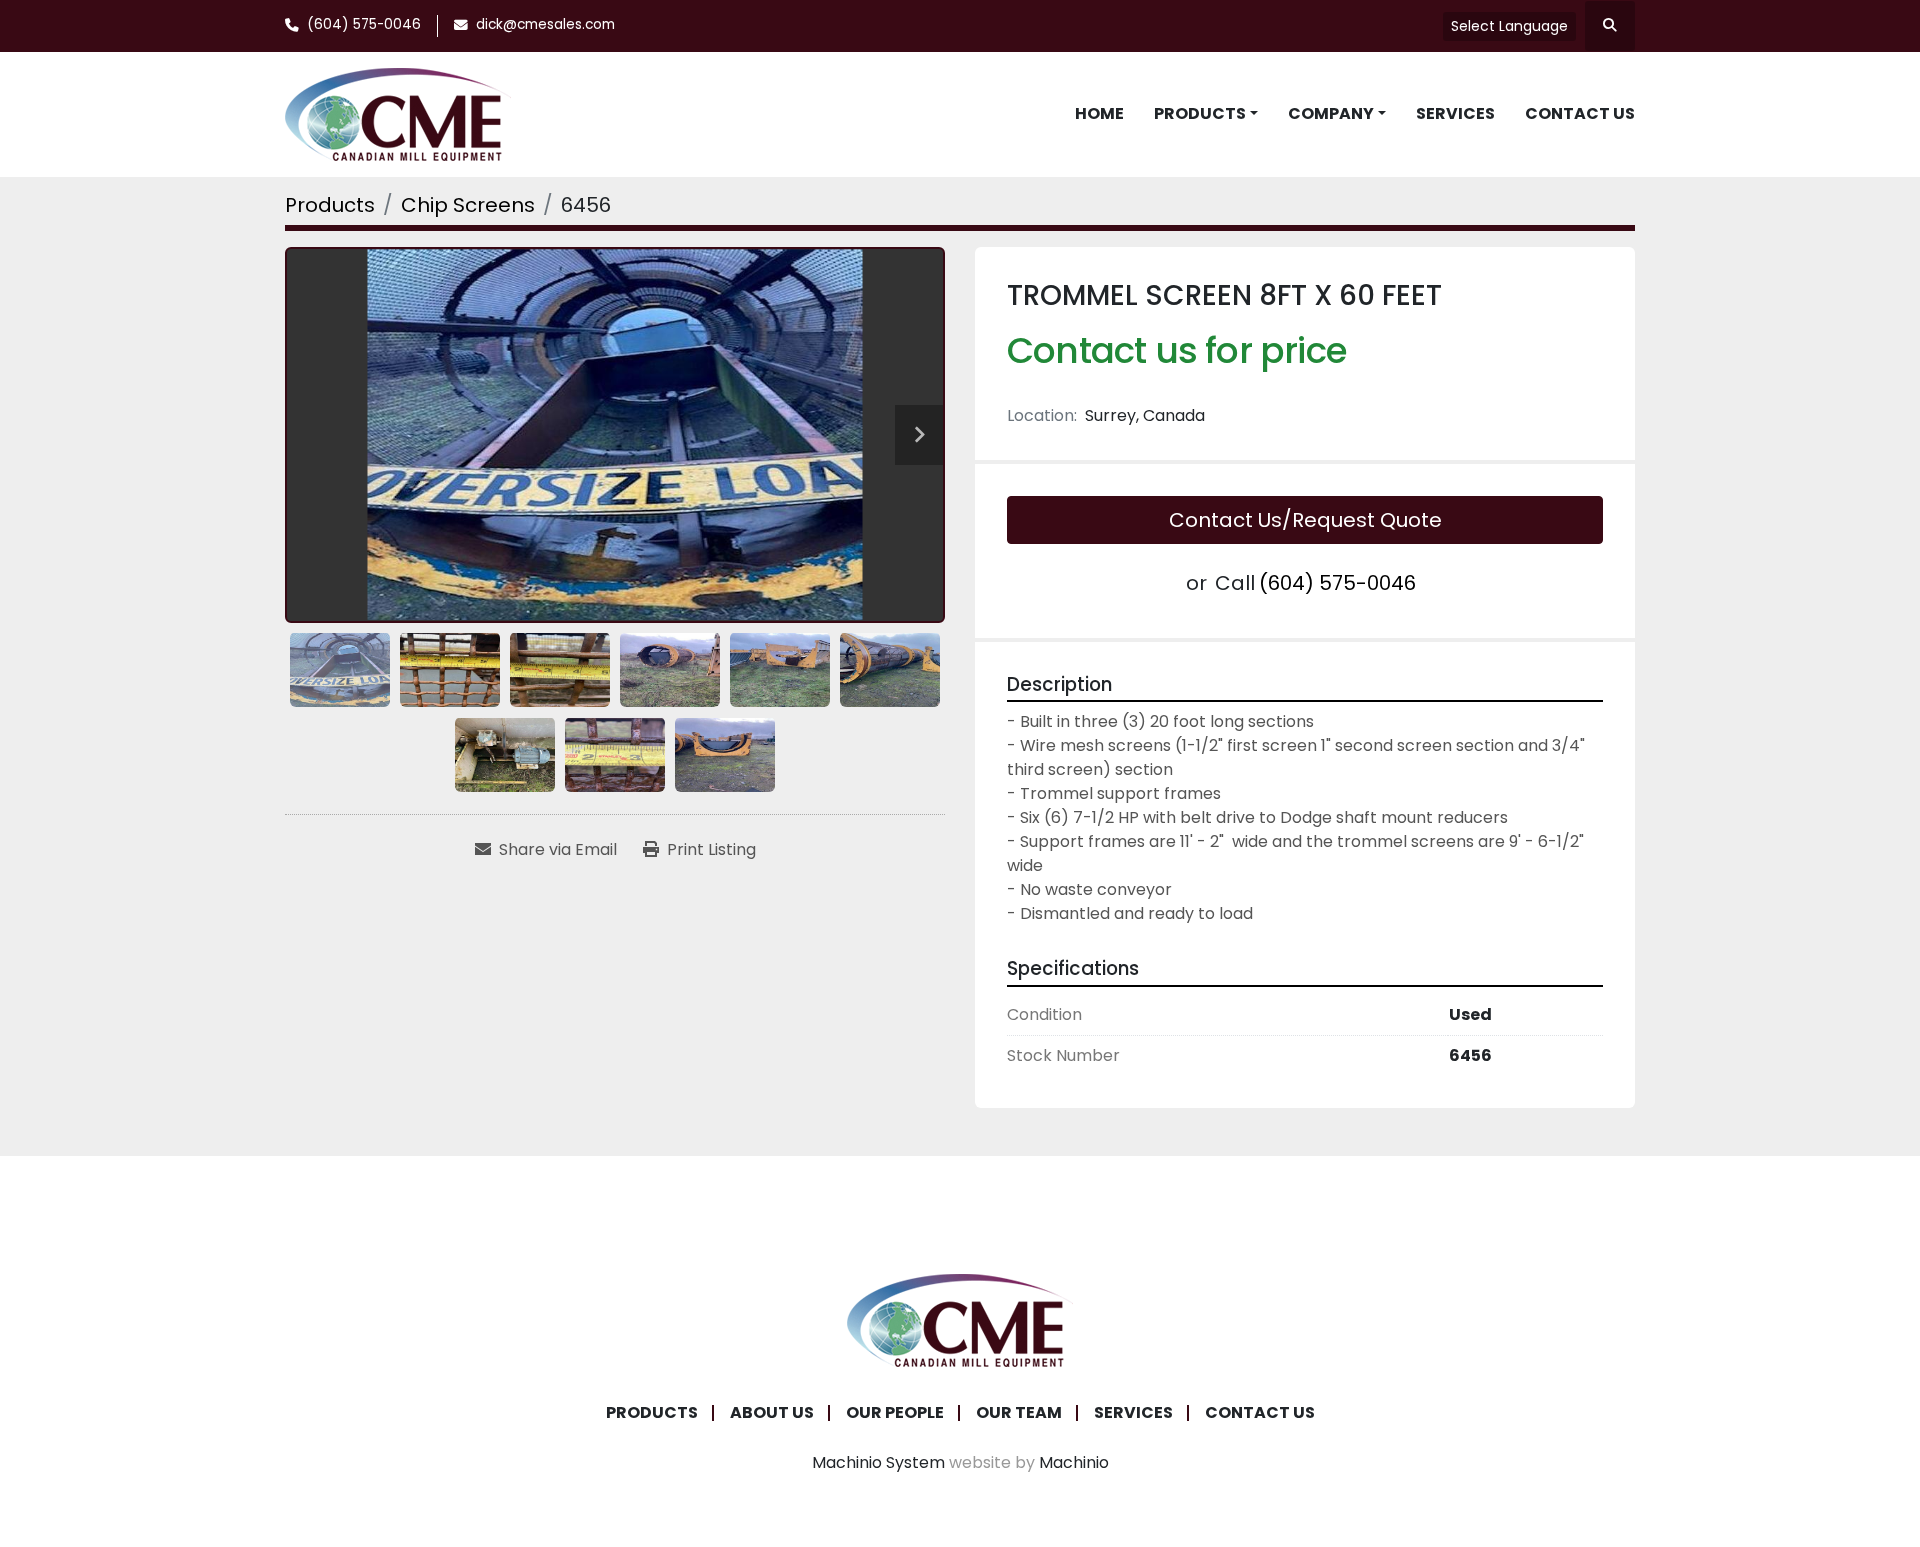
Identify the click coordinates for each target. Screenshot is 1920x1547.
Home (1099, 113)
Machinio (1074, 1462)
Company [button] (1331, 113)
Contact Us (1580, 113)
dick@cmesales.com (545, 24)
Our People (895, 1412)
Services (1455, 113)
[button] (1206, 114)
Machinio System (878, 1462)
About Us (772, 1412)
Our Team (1019, 1412)
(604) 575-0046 (364, 24)
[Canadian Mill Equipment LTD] (960, 1319)
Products (1200, 113)
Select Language (1509, 26)
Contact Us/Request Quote (1305, 520)
